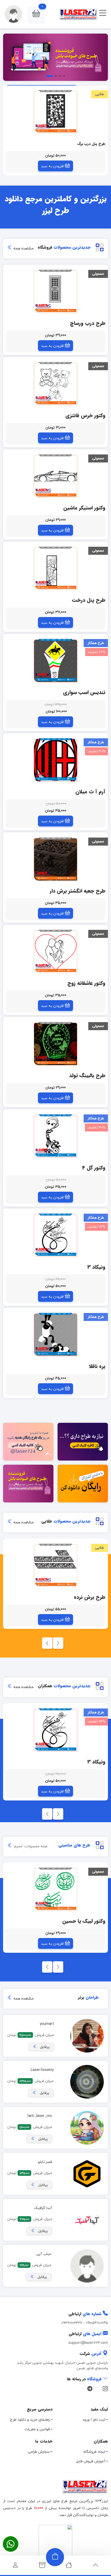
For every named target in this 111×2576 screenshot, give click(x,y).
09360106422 (72, 2323)
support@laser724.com (88, 2343)
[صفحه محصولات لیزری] (42, 2567)
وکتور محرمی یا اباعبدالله (86, 144)
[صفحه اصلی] (69, 2567)
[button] (36, 14)
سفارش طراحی (39, 2452)
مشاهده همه (23, 249)
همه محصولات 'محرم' (30, 1846)
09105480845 (97, 2323)
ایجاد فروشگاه (94, 2452)
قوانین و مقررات (37, 2429)
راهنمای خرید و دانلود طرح (30, 2420)
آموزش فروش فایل (91, 2461)
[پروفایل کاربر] (15, 2567)
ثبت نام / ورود (94, 2420)
